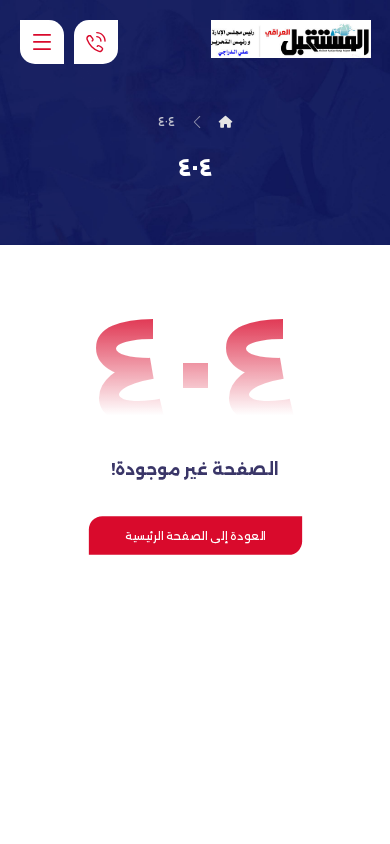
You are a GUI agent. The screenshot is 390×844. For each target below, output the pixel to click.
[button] (42, 42)
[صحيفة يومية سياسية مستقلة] (291, 39)
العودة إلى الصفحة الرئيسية (194, 535)
